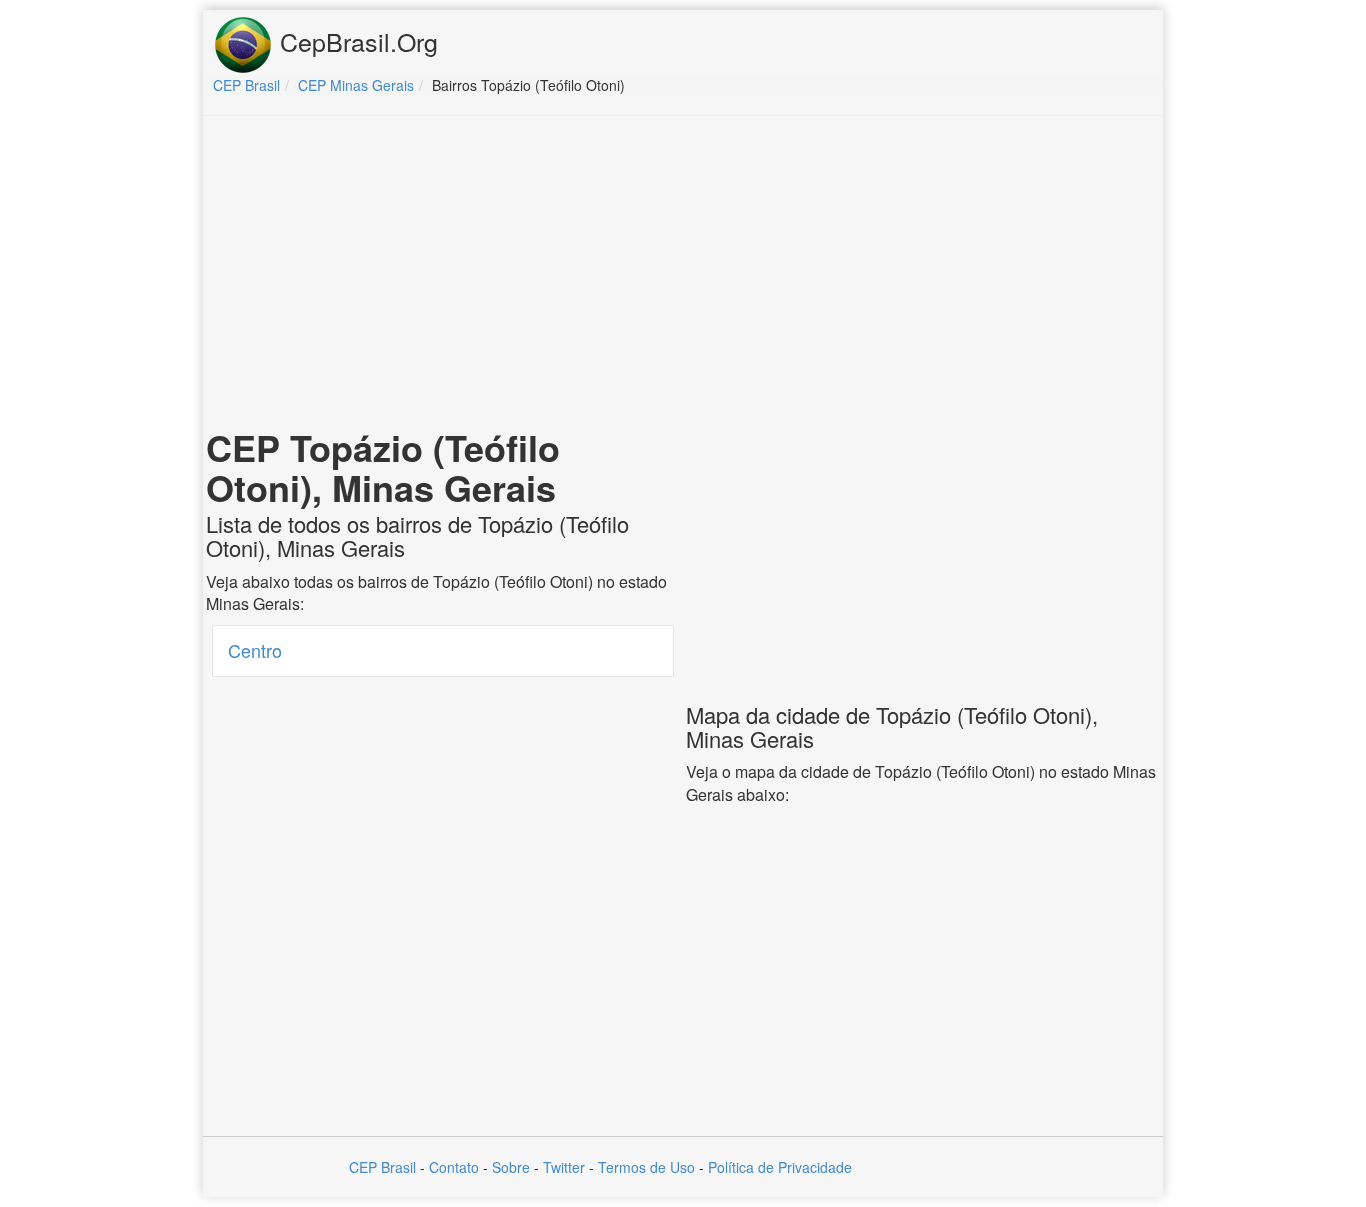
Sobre (511, 1167)
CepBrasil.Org (355, 41)
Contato (454, 1167)
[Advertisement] (683, 276)
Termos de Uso (646, 1167)
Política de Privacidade (780, 1167)
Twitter (564, 1167)
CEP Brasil (382, 1167)
